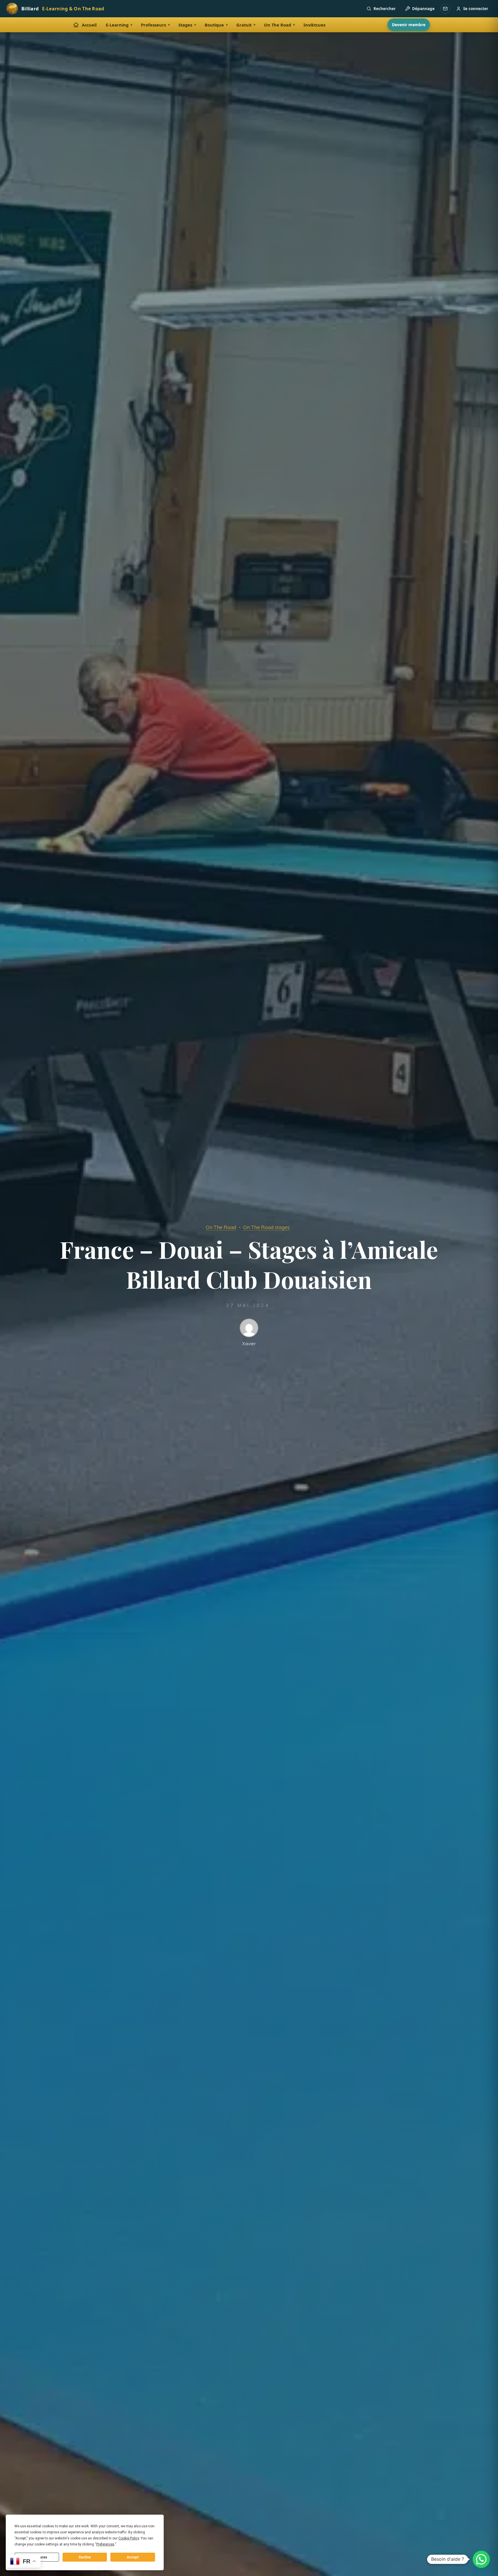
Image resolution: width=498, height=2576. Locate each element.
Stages (187, 25)
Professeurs (155, 25)
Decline (85, 2557)
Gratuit (246, 25)
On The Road (279, 25)
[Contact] (445, 9)
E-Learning (119, 25)
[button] (481, 2559)
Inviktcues (314, 25)
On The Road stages (266, 1227)
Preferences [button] (105, 2544)
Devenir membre (409, 25)
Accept (133, 2557)
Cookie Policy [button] (129, 2538)
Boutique (216, 25)
